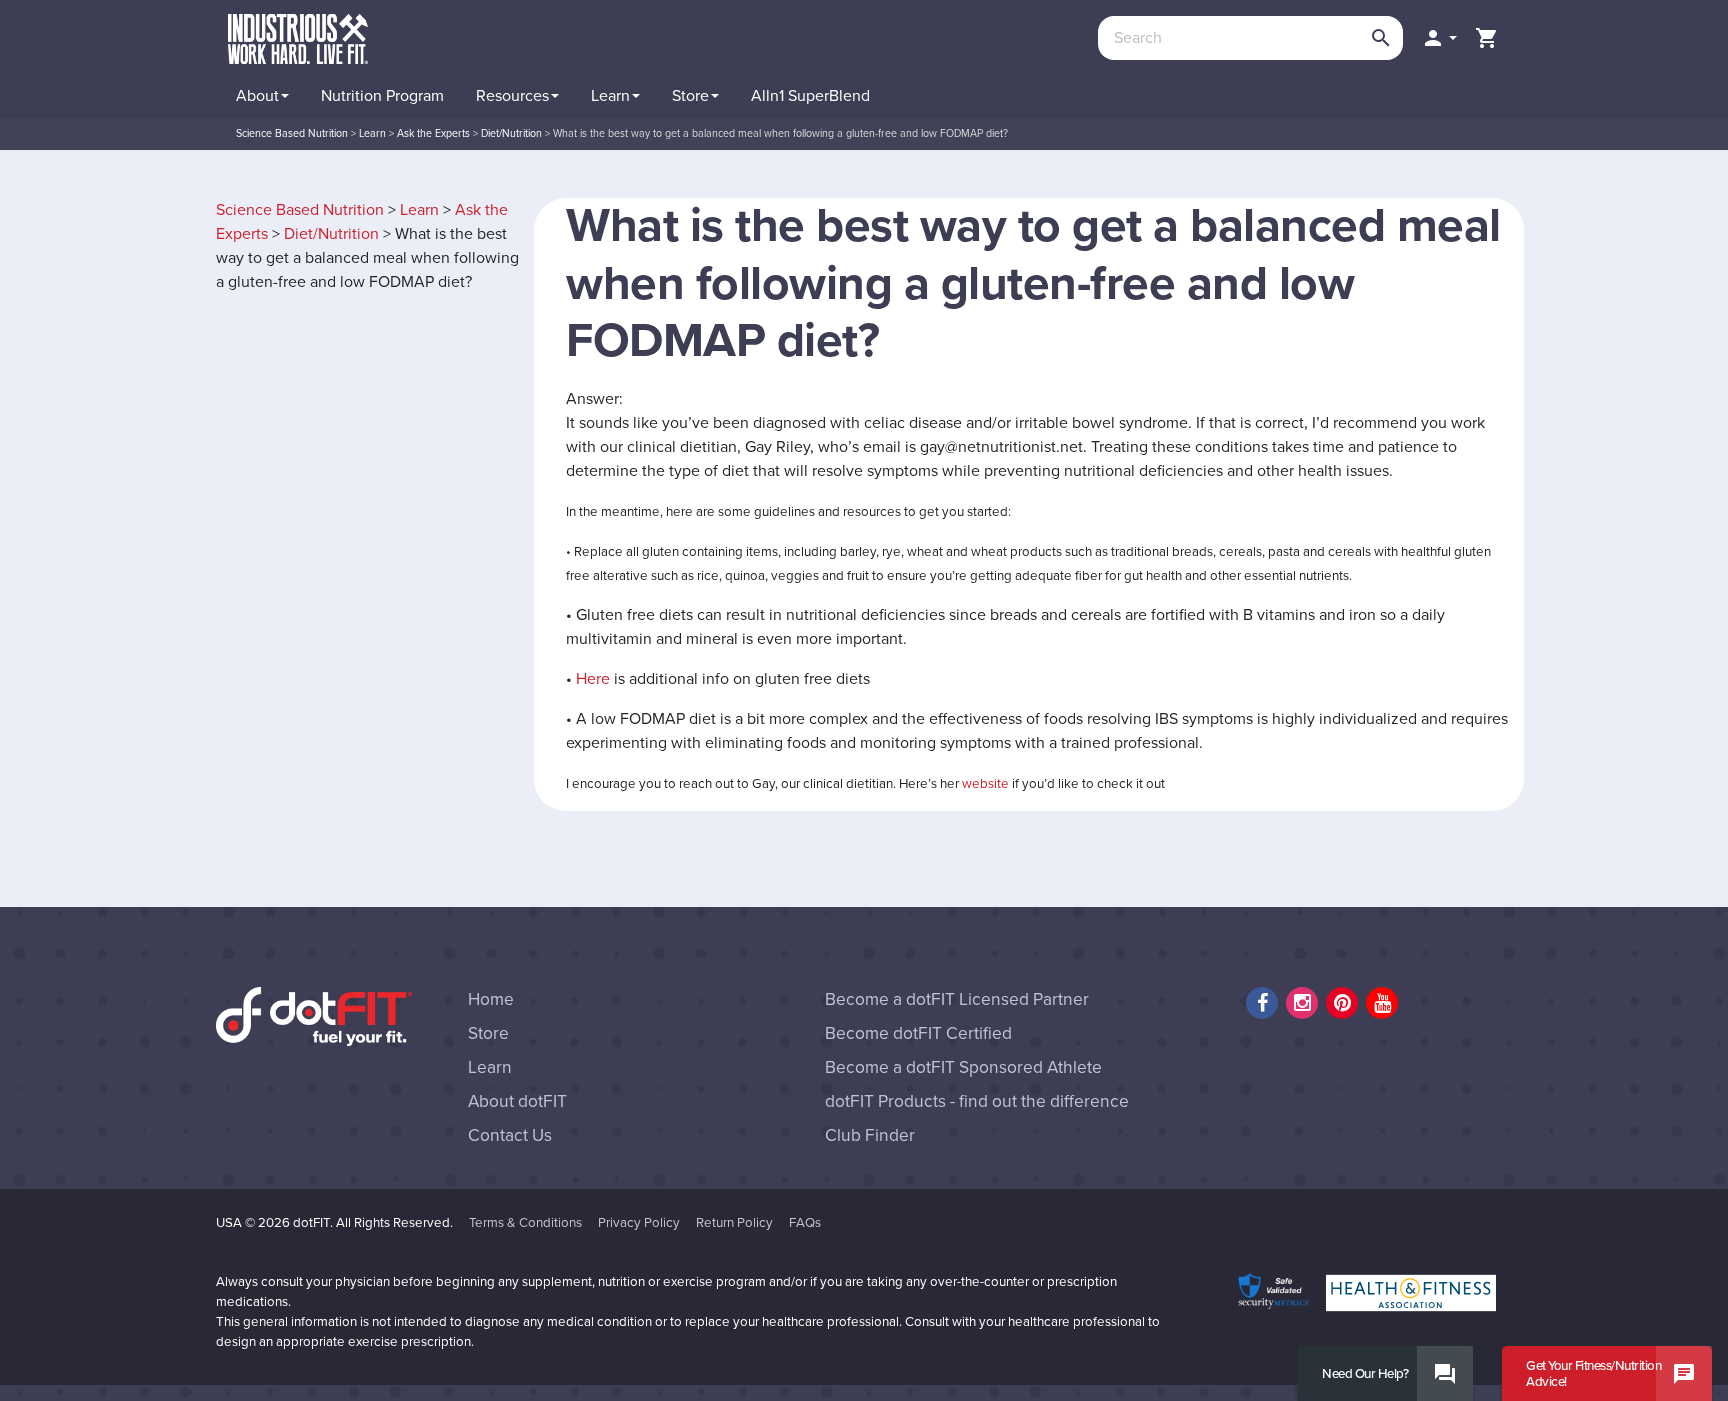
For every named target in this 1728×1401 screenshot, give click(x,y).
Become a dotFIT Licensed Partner (957, 999)
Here (593, 679)
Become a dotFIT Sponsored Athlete (963, 1067)
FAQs (805, 1223)
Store (488, 1033)
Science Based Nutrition (300, 210)
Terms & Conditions (525, 1223)
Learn (419, 210)
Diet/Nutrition (331, 234)
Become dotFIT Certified (918, 1033)
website (985, 784)
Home (491, 999)
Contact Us (510, 1135)
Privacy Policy (639, 1223)
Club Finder (870, 1135)
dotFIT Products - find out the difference (977, 1101)
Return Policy (734, 1223)
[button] (1439, 38)
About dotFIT (517, 1101)
